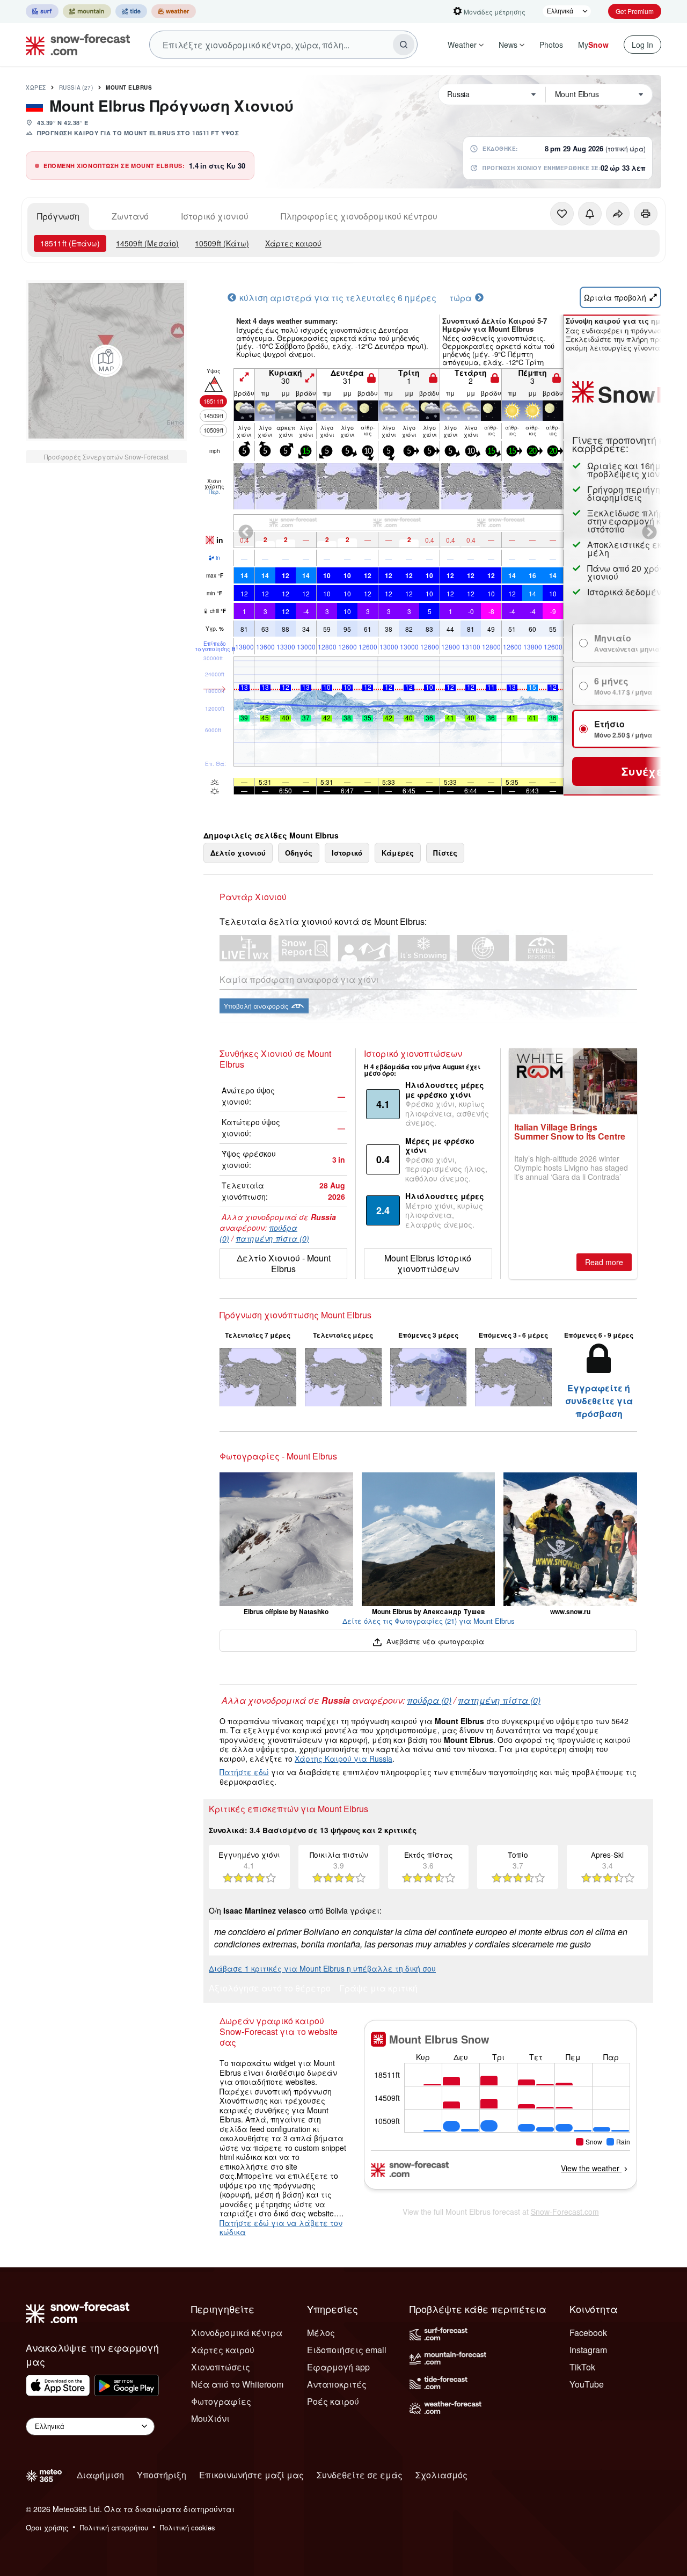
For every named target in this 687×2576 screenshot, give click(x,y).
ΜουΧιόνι (210, 2418)
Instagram (588, 2350)
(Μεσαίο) (147, 243)
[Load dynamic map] (106, 361)
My (593, 45)
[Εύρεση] (404, 45)
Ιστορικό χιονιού (215, 216)
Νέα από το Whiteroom (237, 2384)
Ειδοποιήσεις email (347, 2350)
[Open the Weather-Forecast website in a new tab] (174, 11)
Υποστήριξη (162, 2475)
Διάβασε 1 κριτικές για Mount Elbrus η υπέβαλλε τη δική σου (322, 1968)
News (508, 45)
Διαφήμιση (100, 2475)
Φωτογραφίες (221, 2401)
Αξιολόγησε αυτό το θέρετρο (270, 1989)
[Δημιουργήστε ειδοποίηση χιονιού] (590, 214)
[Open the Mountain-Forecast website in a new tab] (87, 11)
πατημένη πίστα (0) (272, 1238)
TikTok (582, 2367)
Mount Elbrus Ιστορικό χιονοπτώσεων (428, 1263)
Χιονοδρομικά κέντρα (237, 2333)
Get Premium (635, 11)
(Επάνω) (70, 243)
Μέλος (321, 2333)
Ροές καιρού (333, 2401)
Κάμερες (398, 853)
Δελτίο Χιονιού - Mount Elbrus (284, 1263)
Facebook (588, 2333)
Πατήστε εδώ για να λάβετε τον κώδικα (281, 2228)
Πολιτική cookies (188, 2527)
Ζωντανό (130, 216)
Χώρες (36, 87)
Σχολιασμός (441, 2475)
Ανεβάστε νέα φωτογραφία (434, 1641)
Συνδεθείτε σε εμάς (360, 2475)
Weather (462, 45)
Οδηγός (299, 853)
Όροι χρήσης (47, 2527)
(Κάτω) (222, 243)
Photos (551, 45)
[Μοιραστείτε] (618, 214)
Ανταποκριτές (337, 2384)
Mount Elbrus (129, 87)
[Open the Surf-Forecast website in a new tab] (42, 11)
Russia (76, 87)
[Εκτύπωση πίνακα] (646, 214)
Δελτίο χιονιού (238, 853)
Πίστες (445, 853)
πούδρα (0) (429, 1700)
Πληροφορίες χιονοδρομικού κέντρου (359, 216)
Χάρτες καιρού (293, 243)
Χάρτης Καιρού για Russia (343, 1758)
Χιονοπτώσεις (221, 2367)
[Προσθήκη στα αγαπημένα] (562, 214)
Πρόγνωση (58, 216)
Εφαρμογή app (338, 2367)
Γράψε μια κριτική (378, 1989)
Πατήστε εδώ (244, 1772)
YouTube (587, 2384)
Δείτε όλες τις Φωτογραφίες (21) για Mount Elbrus (429, 1621)
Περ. (214, 492)
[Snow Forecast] (75, 45)
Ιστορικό (347, 853)
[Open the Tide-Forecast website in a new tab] (131, 11)
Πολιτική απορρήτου (114, 2527)
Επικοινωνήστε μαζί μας (251, 2475)
